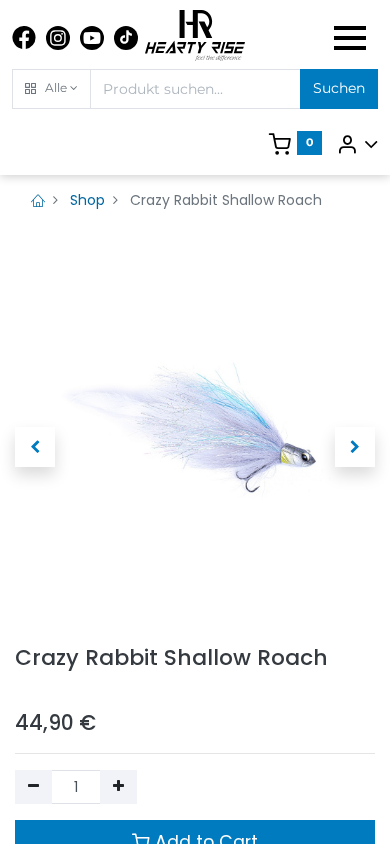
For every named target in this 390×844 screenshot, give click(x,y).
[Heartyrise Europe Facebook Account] (24, 38)
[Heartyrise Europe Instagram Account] (58, 38)
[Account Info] (357, 144)
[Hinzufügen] (118, 787)
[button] (51, 89)
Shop (87, 200)
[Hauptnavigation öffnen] (350, 38)
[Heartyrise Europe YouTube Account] (92, 38)
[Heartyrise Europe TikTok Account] (126, 38)
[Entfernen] (33, 787)
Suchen (339, 88)
